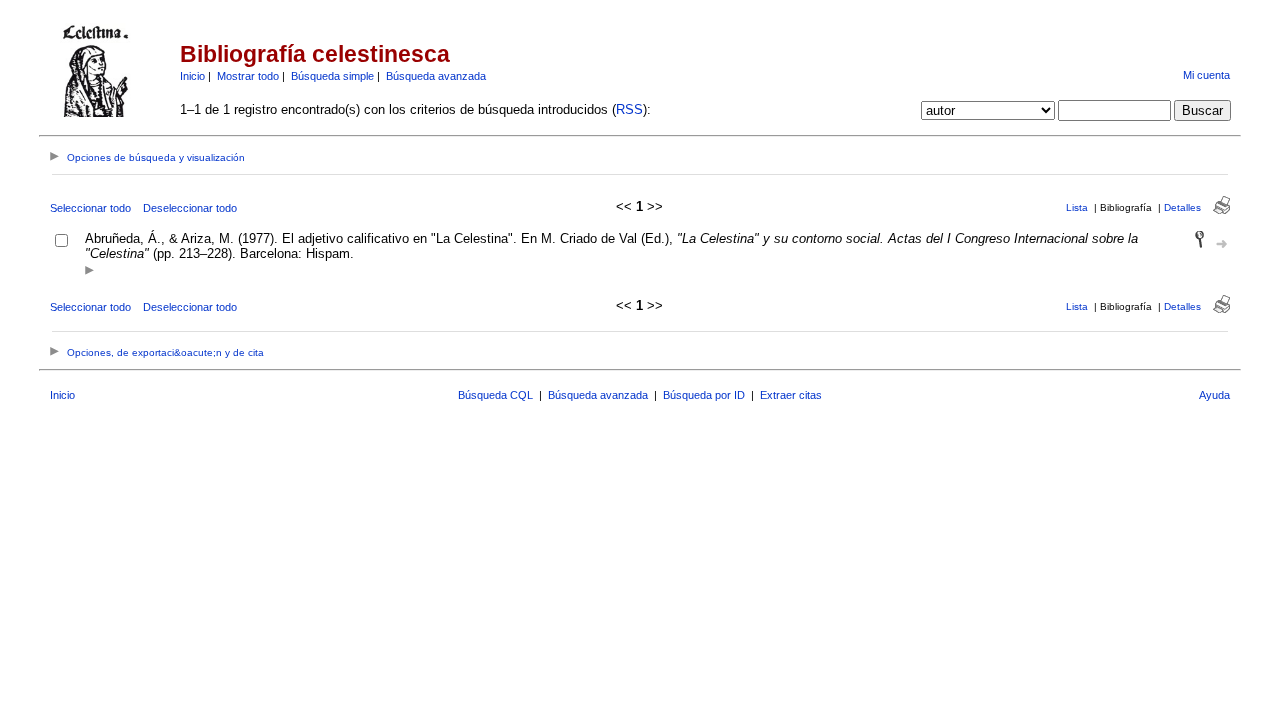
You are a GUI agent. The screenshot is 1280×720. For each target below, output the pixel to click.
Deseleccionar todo (190, 208)
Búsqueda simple (332, 76)
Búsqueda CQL (495, 395)
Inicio (192, 76)
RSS (629, 109)
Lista (1077, 207)
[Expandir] (89, 271)
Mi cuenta (1206, 75)
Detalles (1182, 207)
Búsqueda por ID (704, 395)
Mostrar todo (248, 76)
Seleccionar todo (90, 208)
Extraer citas (791, 395)
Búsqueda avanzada (436, 76)
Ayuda (1214, 395)
